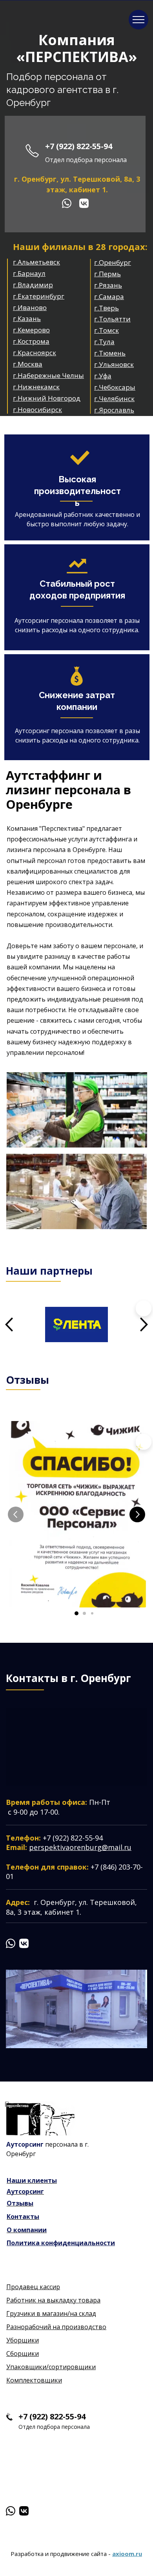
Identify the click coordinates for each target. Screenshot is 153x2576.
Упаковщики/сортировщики (51, 2367)
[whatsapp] (67, 203)
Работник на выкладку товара (53, 2300)
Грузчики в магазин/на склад (51, 2313)
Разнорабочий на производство (56, 2327)
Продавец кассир (33, 2287)
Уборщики (23, 2340)
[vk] (84, 203)
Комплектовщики (34, 2380)
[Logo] (40, 2119)
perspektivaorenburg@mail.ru (80, 1847)
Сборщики (23, 2353)
